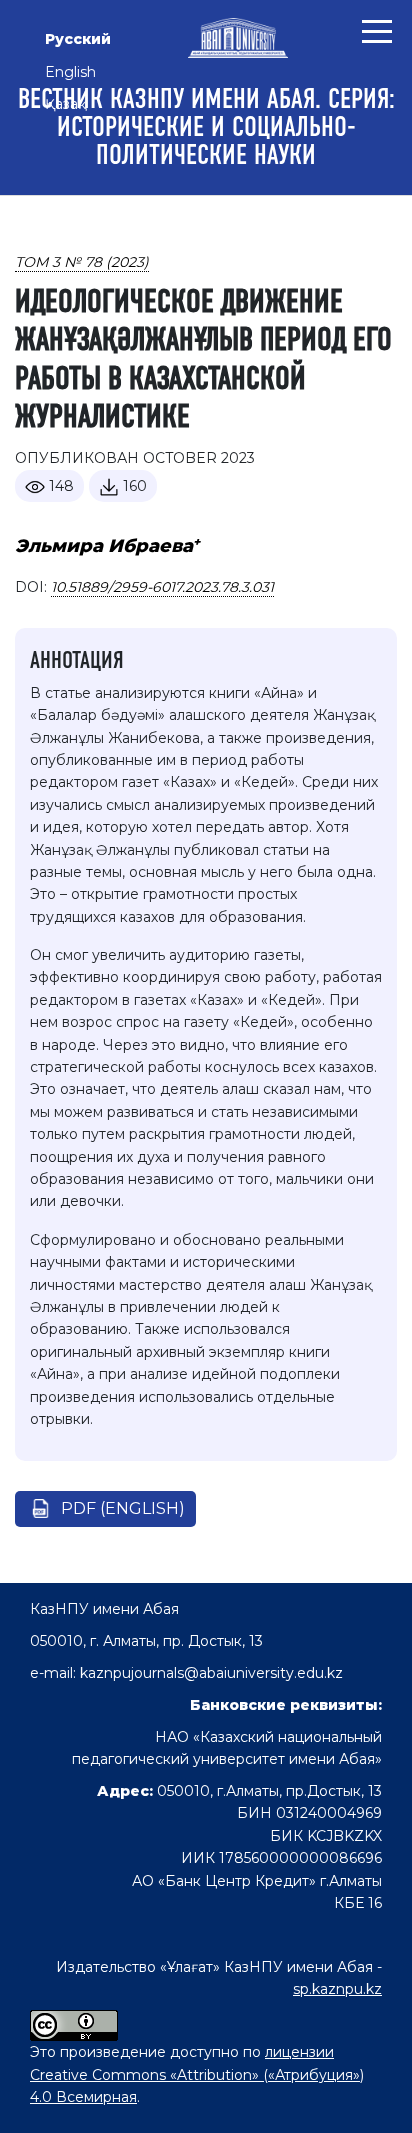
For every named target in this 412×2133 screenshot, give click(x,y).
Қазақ (65, 104)
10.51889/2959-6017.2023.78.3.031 (162, 587)
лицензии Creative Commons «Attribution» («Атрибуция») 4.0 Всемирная (197, 2074)
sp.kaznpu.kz (337, 1989)
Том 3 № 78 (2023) (82, 262)
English (70, 72)
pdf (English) (123, 1508)
